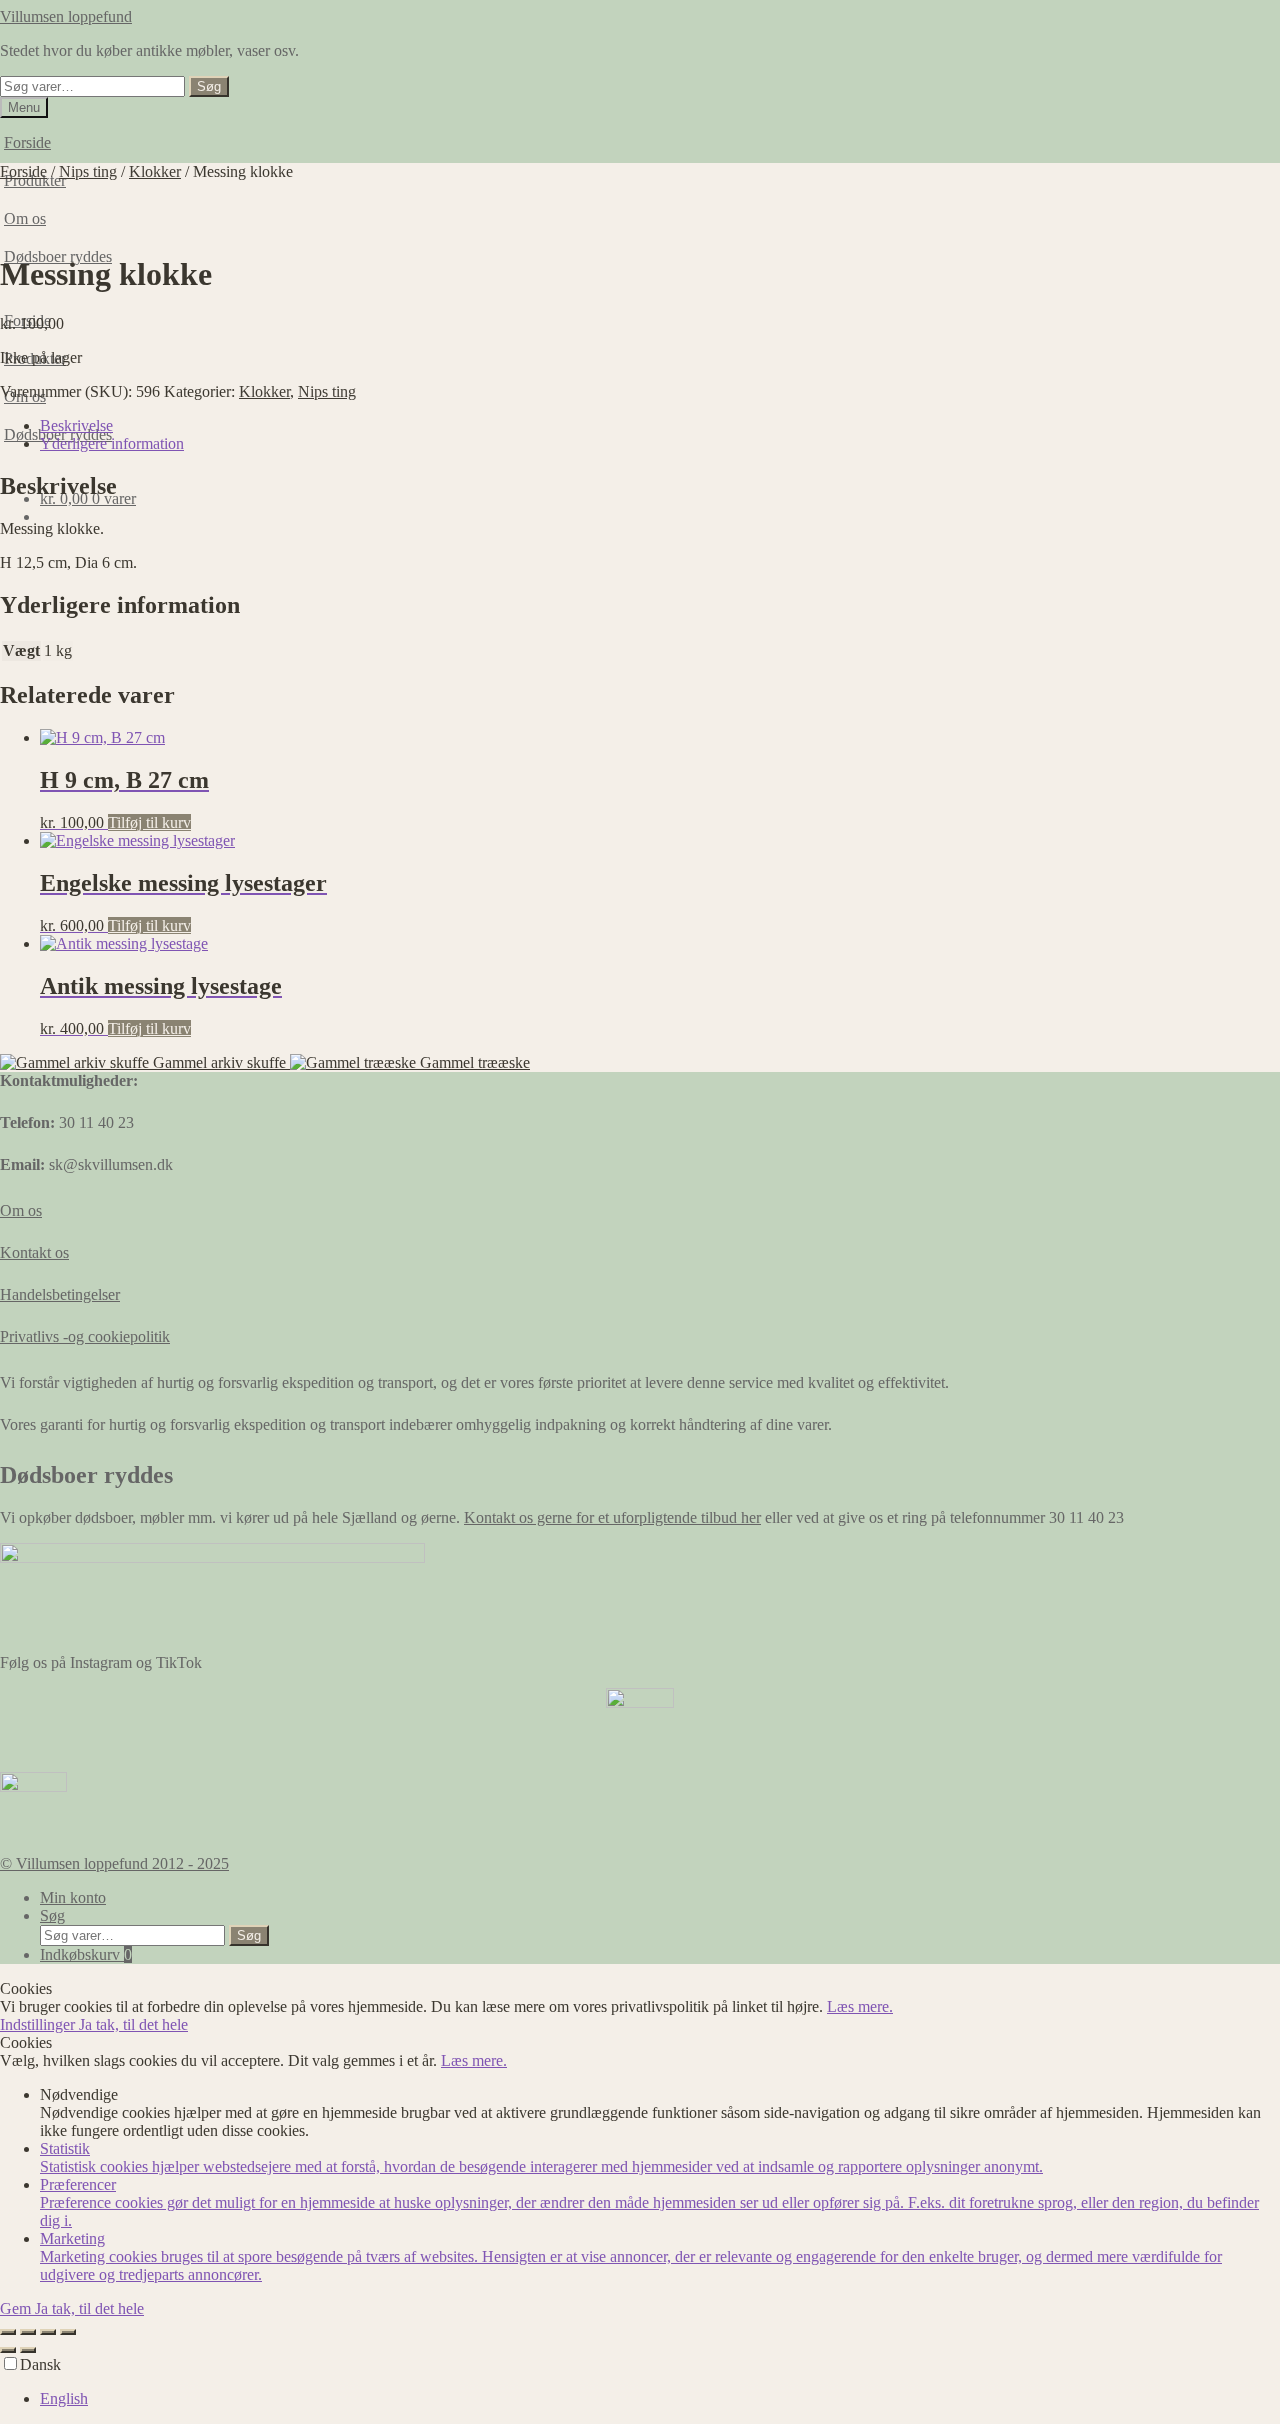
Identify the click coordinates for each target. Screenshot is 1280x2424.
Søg (209, 86)
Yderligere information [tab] (112, 443)
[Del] (48, 2332)
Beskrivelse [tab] (76, 425)
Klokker (155, 171)
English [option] (64, 2398)
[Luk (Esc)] (68, 2332)
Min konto (73, 1897)
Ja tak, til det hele (133, 2024)
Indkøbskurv (86, 1954)
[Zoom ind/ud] (8, 2332)
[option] (660, 2399)
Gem (17, 2308)
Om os (21, 1210)
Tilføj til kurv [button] (149, 822)
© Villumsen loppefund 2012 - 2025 (114, 1863)
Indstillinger (39, 2024)
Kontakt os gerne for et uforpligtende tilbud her (612, 1517)
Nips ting (88, 171)
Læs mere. (860, 2006)
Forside (27, 142)
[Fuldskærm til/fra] (28, 2332)
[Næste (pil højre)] (28, 2350)
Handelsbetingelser (60, 1294)
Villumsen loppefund (66, 16)
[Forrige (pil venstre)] (8, 2350)
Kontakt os (34, 1252)
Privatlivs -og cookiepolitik (85, 1336)
